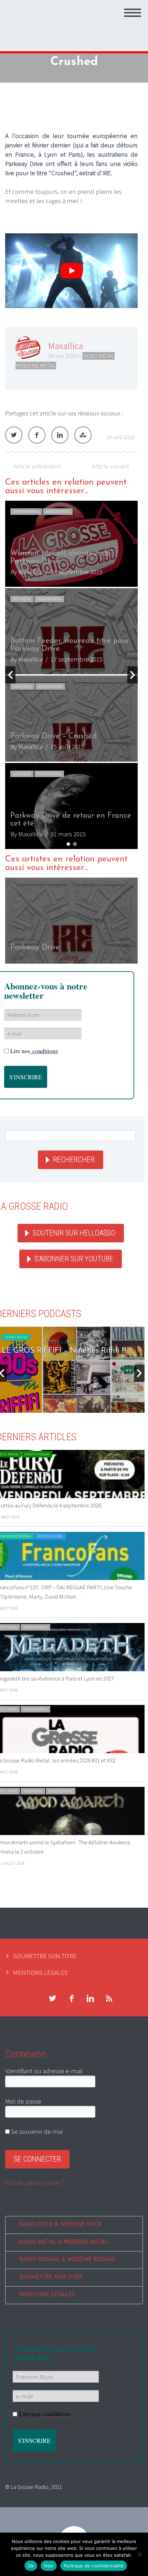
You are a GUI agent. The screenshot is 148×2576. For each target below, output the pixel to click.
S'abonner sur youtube (74, 1259)
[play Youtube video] (71, 271)
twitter (52, 1999)
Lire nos (34, 1051)
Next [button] (133, 675)
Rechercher (74, 1160)
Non (49, 2566)
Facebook (37, 435)
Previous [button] (10, 675)
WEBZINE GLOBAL (50, 1536)
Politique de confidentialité (94, 2566)
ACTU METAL (22, 599)
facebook (71, 1999)
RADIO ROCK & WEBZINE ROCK (60, 2225)
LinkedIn (60, 435)
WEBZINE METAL (36, 365)
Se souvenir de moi (36, 2131)
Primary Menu (133, 13)
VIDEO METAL (98, 356)
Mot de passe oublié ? (35, 2182)
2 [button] (75, 844)
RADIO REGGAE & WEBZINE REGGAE (67, 2260)
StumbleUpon (83, 435)
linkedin (90, 1999)
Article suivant (110, 466)
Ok (31, 2566)
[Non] (139, 2554)
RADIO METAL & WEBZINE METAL (64, 2242)
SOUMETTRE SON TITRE (45, 1956)
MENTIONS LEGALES (40, 1972)
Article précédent (37, 466)
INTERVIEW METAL (26, 512)
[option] (71, 675)
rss (109, 1999)
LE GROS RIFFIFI (16, 1337)
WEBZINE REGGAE (37, 1454)
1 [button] (68, 844)
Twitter (14, 435)
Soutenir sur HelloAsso (74, 1233)
